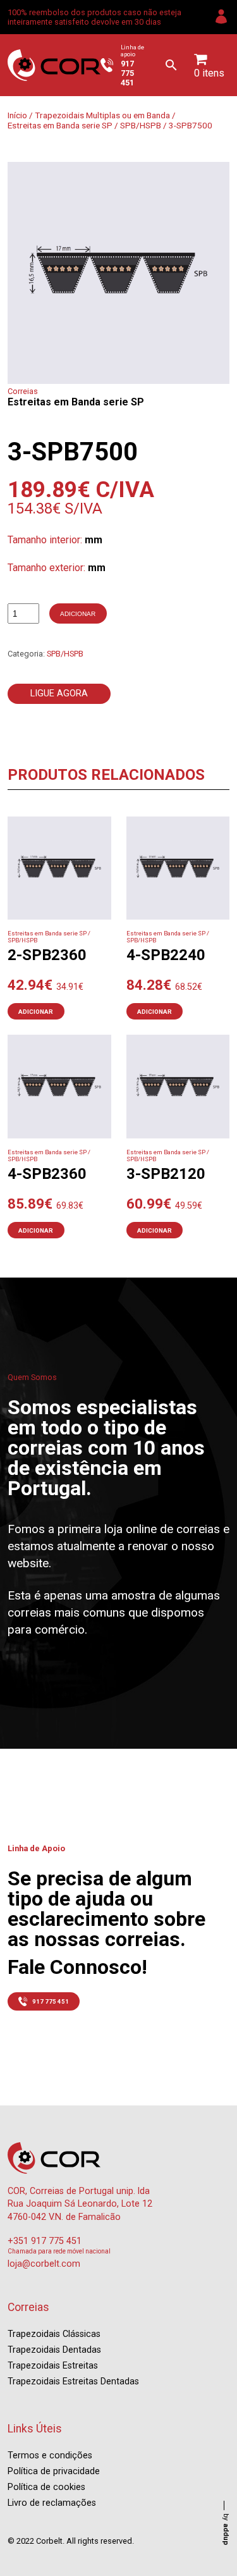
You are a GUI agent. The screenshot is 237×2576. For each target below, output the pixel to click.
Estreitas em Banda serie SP (60, 125)
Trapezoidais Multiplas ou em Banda (102, 115)
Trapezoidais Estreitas (53, 2366)
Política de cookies (46, 2487)
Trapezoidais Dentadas (54, 2350)
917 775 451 (51, 2001)
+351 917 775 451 (45, 2241)
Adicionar (78, 614)
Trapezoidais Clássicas (54, 2334)
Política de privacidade (54, 2471)
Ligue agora (59, 693)
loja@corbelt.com (44, 2264)
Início (17, 115)
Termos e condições (50, 2456)
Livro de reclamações (52, 2503)
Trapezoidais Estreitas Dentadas (73, 2382)
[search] (171, 65)
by (226, 2529)
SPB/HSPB (141, 125)
